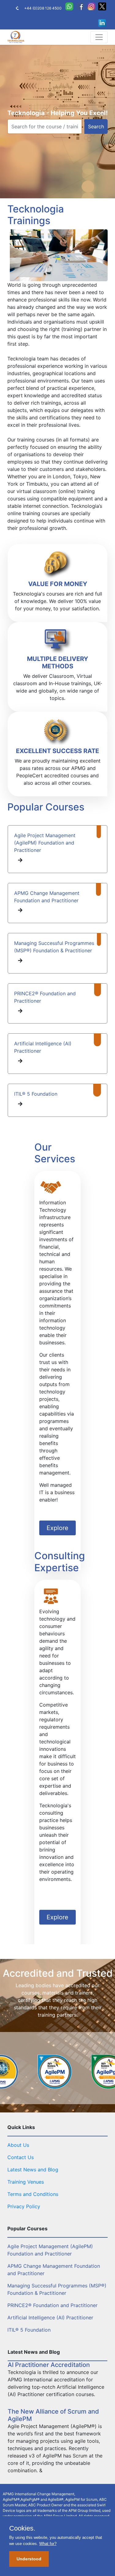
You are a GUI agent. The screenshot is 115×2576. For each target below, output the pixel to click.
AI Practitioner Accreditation (49, 2365)
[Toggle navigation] (99, 37)
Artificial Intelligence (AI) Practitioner (50, 2318)
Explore (57, 1528)
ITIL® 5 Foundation (36, 1094)
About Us (18, 2145)
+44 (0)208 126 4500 (43, 8)
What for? (48, 2544)
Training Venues (26, 2182)
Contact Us (21, 2157)
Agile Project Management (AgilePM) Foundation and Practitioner (45, 843)
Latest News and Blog (33, 2170)
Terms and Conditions (33, 2194)
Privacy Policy (24, 2206)
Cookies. (22, 2528)
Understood (29, 2559)
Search (96, 126)
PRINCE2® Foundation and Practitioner (52, 2305)
